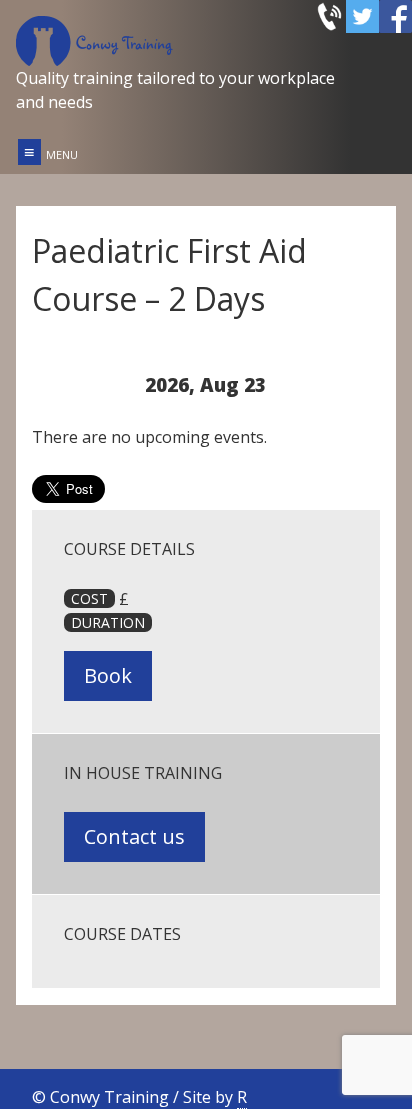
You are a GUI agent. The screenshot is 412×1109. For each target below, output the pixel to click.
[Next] (345, 385)
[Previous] (67, 385)
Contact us (134, 836)
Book (108, 675)
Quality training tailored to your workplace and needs (175, 90)
